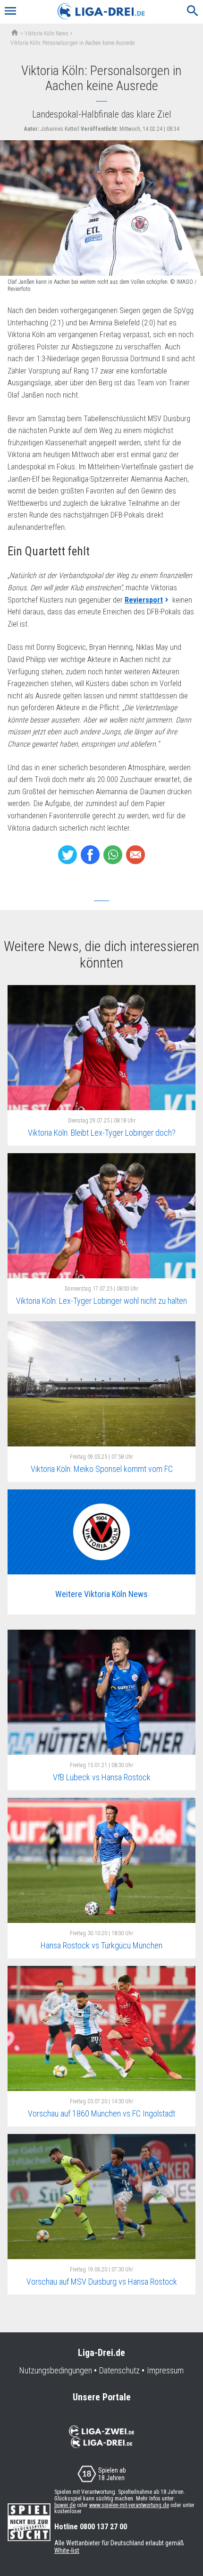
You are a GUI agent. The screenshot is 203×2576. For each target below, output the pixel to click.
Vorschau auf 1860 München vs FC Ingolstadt (101, 2113)
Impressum (165, 2371)
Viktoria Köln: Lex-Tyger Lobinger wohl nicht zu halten (101, 1301)
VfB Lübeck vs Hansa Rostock (102, 1777)
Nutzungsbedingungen (56, 2371)
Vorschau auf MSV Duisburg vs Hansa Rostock (102, 2282)
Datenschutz (119, 2371)
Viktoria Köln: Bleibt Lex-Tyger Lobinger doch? (102, 1133)
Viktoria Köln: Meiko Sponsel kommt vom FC (102, 1469)
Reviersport (144, 600)
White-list (67, 2550)
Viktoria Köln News (47, 34)
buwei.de (65, 2505)
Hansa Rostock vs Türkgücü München (101, 1945)
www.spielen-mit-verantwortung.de (129, 2505)
